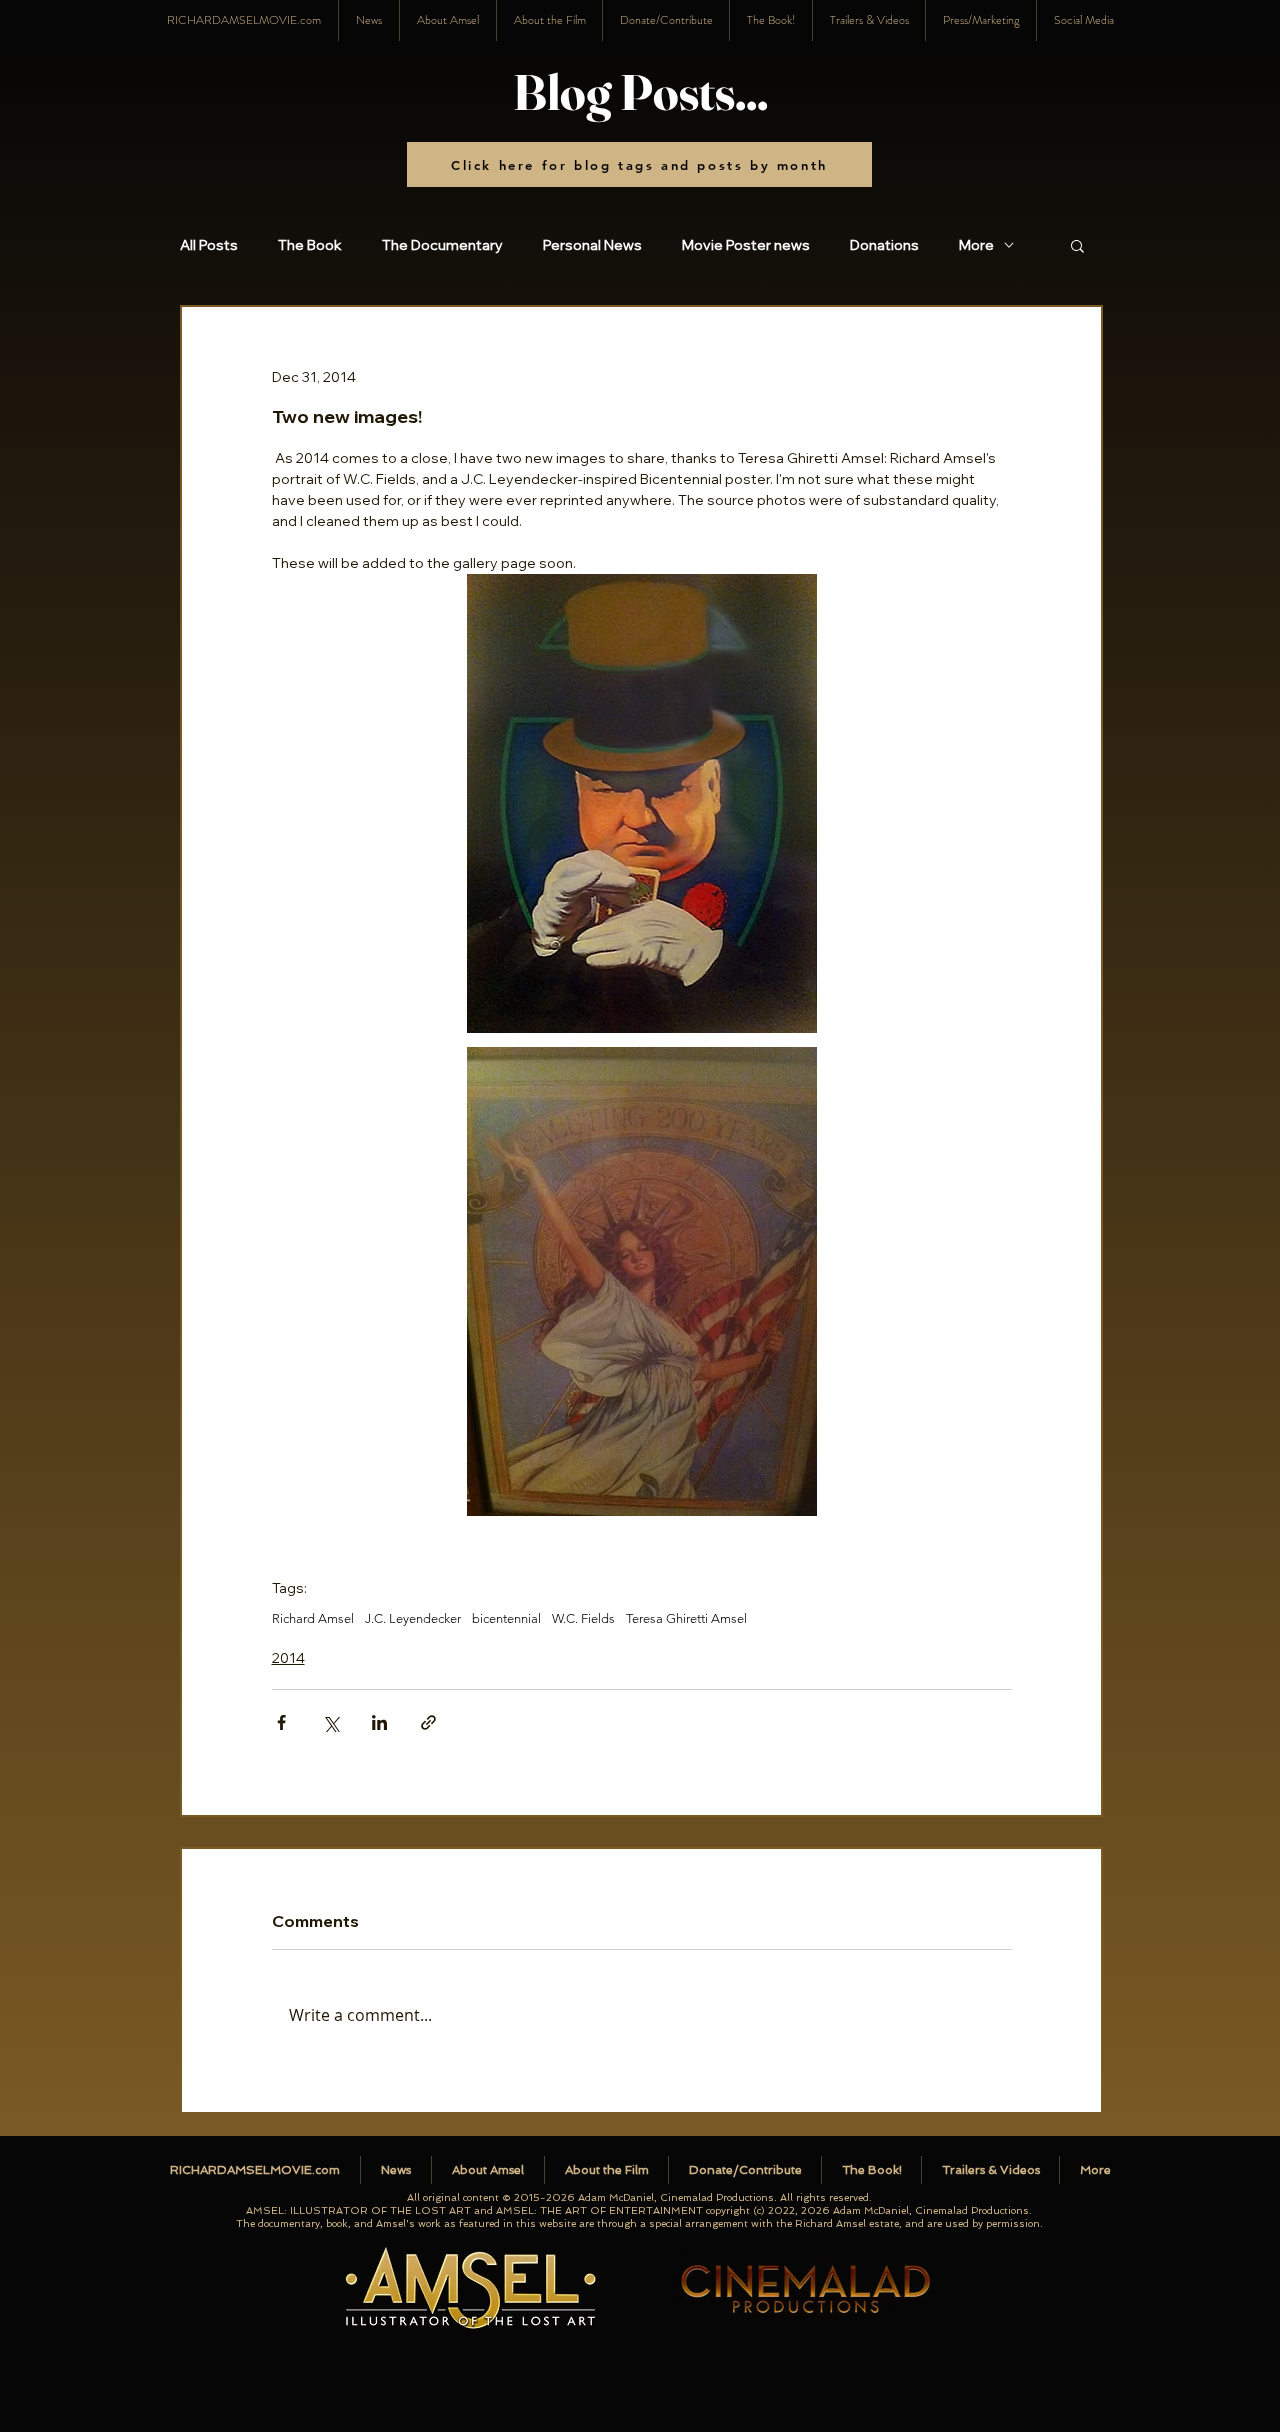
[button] (1083, 20)
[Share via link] (428, 1722)
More (976, 245)
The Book (310, 245)
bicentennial (506, 1618)
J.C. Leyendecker (413, 1618)
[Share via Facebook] (281, 1722)
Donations (884, 245)
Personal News (592, 245)
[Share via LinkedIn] (379, 1722)
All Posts (209, 245)
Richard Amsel (313, 1618)
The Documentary (442, 245)
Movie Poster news (746, 245)
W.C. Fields (583, 1618)
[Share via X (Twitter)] (330, 1722)
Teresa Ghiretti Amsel (686, 1618)
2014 (288, 1658)
